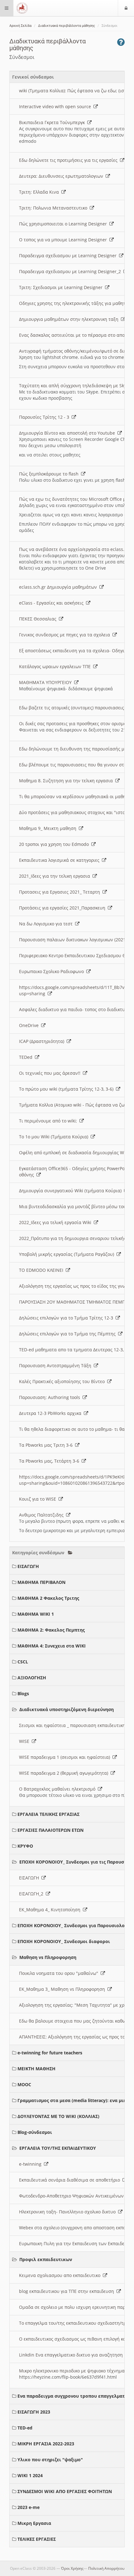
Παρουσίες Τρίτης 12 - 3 (45, 417)
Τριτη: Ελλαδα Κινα (40, 192)
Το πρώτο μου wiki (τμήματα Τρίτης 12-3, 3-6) (67, 1089)
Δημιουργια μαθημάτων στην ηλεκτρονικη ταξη (70, 319)
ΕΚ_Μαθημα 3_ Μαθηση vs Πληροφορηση (63, 1989)
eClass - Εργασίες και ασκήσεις (53, 603)
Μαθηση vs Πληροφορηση (48, 1957)
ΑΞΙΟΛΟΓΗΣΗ (32, 1678)
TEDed (27, 1057)
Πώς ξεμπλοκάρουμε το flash (50, 474)
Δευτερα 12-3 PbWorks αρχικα (51, 1413)
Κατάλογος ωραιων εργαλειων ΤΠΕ (56, 666)
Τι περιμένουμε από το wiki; (49, 1121)
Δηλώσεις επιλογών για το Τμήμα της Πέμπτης (69, 1334)
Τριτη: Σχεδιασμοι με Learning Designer (62, 287)
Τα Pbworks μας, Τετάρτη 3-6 (50, 1461)
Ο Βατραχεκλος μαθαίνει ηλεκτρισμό (58, 1789)
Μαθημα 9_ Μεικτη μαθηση (49, 828)
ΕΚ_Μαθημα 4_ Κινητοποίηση (51, 1910)
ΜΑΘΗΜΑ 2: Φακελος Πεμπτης (51, 1630)
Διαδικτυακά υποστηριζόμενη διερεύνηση (67, 1709)
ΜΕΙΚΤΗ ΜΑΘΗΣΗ (36, 2069)
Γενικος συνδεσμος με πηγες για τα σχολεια (66, 635)
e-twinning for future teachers (50, 2053)
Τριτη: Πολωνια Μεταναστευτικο (54, 208)
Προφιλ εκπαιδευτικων (46, 2259)
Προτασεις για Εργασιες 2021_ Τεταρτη (61, 892)
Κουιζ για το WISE (39, 1499)
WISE (25, 1741)
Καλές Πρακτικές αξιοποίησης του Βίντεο (63, 1381)
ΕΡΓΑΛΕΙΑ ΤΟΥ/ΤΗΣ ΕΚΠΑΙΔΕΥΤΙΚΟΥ (58, 2148)
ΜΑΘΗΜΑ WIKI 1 (36, 1614)
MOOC (24, 2084)
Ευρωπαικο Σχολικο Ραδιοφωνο (53, 971)
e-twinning (31, 2164)
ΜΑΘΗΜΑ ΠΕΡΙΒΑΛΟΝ (41, 1582)
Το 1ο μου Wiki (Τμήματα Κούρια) (55, 1137)
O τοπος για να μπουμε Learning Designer (64, 240)
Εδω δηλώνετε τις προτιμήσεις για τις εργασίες (69, 160)
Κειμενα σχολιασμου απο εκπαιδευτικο (61, 2275)
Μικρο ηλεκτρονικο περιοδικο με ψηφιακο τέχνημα (73, 2371)
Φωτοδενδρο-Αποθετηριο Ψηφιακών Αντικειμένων (73, 2196)
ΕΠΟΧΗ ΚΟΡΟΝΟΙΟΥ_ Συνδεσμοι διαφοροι (64, 1941)
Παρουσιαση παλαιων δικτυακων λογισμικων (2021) (74, 940)
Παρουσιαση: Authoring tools (51, 1397)
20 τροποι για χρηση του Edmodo (55, 844)
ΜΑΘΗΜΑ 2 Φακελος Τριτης (48, 1598)
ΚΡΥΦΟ (25, 1846)
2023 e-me (29, 2507)
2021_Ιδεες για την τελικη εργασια (56, 876)
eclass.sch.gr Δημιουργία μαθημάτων (59, 587)
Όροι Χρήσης (72, 2568)
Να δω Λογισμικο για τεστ (47, 924)
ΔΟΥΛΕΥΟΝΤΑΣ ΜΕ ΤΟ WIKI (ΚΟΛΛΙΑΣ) (58, 2116)
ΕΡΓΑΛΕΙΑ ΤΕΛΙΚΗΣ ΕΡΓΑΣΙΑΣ (48, 1814)
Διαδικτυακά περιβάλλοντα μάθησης (67, 26)
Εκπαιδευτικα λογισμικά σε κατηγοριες (60, 860)
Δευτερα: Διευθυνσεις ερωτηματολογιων (62, 176)
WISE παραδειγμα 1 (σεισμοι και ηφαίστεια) (66, 1757)
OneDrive (30, 1025)
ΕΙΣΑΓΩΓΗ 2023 (34, 2412)
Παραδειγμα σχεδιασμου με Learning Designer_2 (71, 271)
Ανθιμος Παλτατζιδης (43, 1515)
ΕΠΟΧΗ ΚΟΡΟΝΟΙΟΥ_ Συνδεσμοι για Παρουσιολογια (75, 1925)
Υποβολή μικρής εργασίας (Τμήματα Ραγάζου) (68, 1254)
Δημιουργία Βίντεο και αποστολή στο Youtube (68, 433)
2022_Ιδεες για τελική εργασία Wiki (56, 1222)
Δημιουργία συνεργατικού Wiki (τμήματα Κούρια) (72, 1191)
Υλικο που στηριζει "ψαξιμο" (50, 2460)
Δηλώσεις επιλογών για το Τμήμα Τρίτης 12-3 (67, 1318)
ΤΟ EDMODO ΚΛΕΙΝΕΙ (42, 1270)
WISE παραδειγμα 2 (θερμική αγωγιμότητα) (65, 1773)
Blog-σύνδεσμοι (35, 2132)
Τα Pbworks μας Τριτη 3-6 (47, 1445)
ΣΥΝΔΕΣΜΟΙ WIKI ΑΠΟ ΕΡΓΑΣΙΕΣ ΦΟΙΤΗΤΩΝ (65, 2491)
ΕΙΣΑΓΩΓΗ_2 (32, 1894)
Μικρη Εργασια (34, 2523)
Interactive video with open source (56, 106)
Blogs (23, 1693)
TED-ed (25, 2428)
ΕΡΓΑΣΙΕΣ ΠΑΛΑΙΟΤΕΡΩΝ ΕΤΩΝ (50, 1830)
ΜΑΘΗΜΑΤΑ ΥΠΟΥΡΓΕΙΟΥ (47, 682)
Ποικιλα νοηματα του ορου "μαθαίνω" (60, 1973)
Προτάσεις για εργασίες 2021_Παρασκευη (63, 908)
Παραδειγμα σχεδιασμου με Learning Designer (69, 256)
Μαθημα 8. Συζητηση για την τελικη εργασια (67, 781)
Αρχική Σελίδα (20, 26)
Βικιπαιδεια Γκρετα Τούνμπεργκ (53, 122)
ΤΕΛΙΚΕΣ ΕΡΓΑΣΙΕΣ (37, 2539)
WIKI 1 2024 (30, 2475)
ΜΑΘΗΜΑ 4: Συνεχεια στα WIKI (52, 1646)
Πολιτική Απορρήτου (106, 2568)
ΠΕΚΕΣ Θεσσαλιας (39, 619)
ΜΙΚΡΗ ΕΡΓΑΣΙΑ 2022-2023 (46, 2444)
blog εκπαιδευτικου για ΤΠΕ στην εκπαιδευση (68, 2291)
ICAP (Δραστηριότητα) (43, 1041)
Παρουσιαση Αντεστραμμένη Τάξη (56, 1365)
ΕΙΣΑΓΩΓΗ (28, 1566)
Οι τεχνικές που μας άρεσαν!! (51, 1073)
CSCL (23, 1662)
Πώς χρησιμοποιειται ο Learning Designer (64, 224)
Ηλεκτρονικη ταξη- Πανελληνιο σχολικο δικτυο (69, 2212)
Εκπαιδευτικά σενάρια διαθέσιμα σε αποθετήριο (71, 2180)
